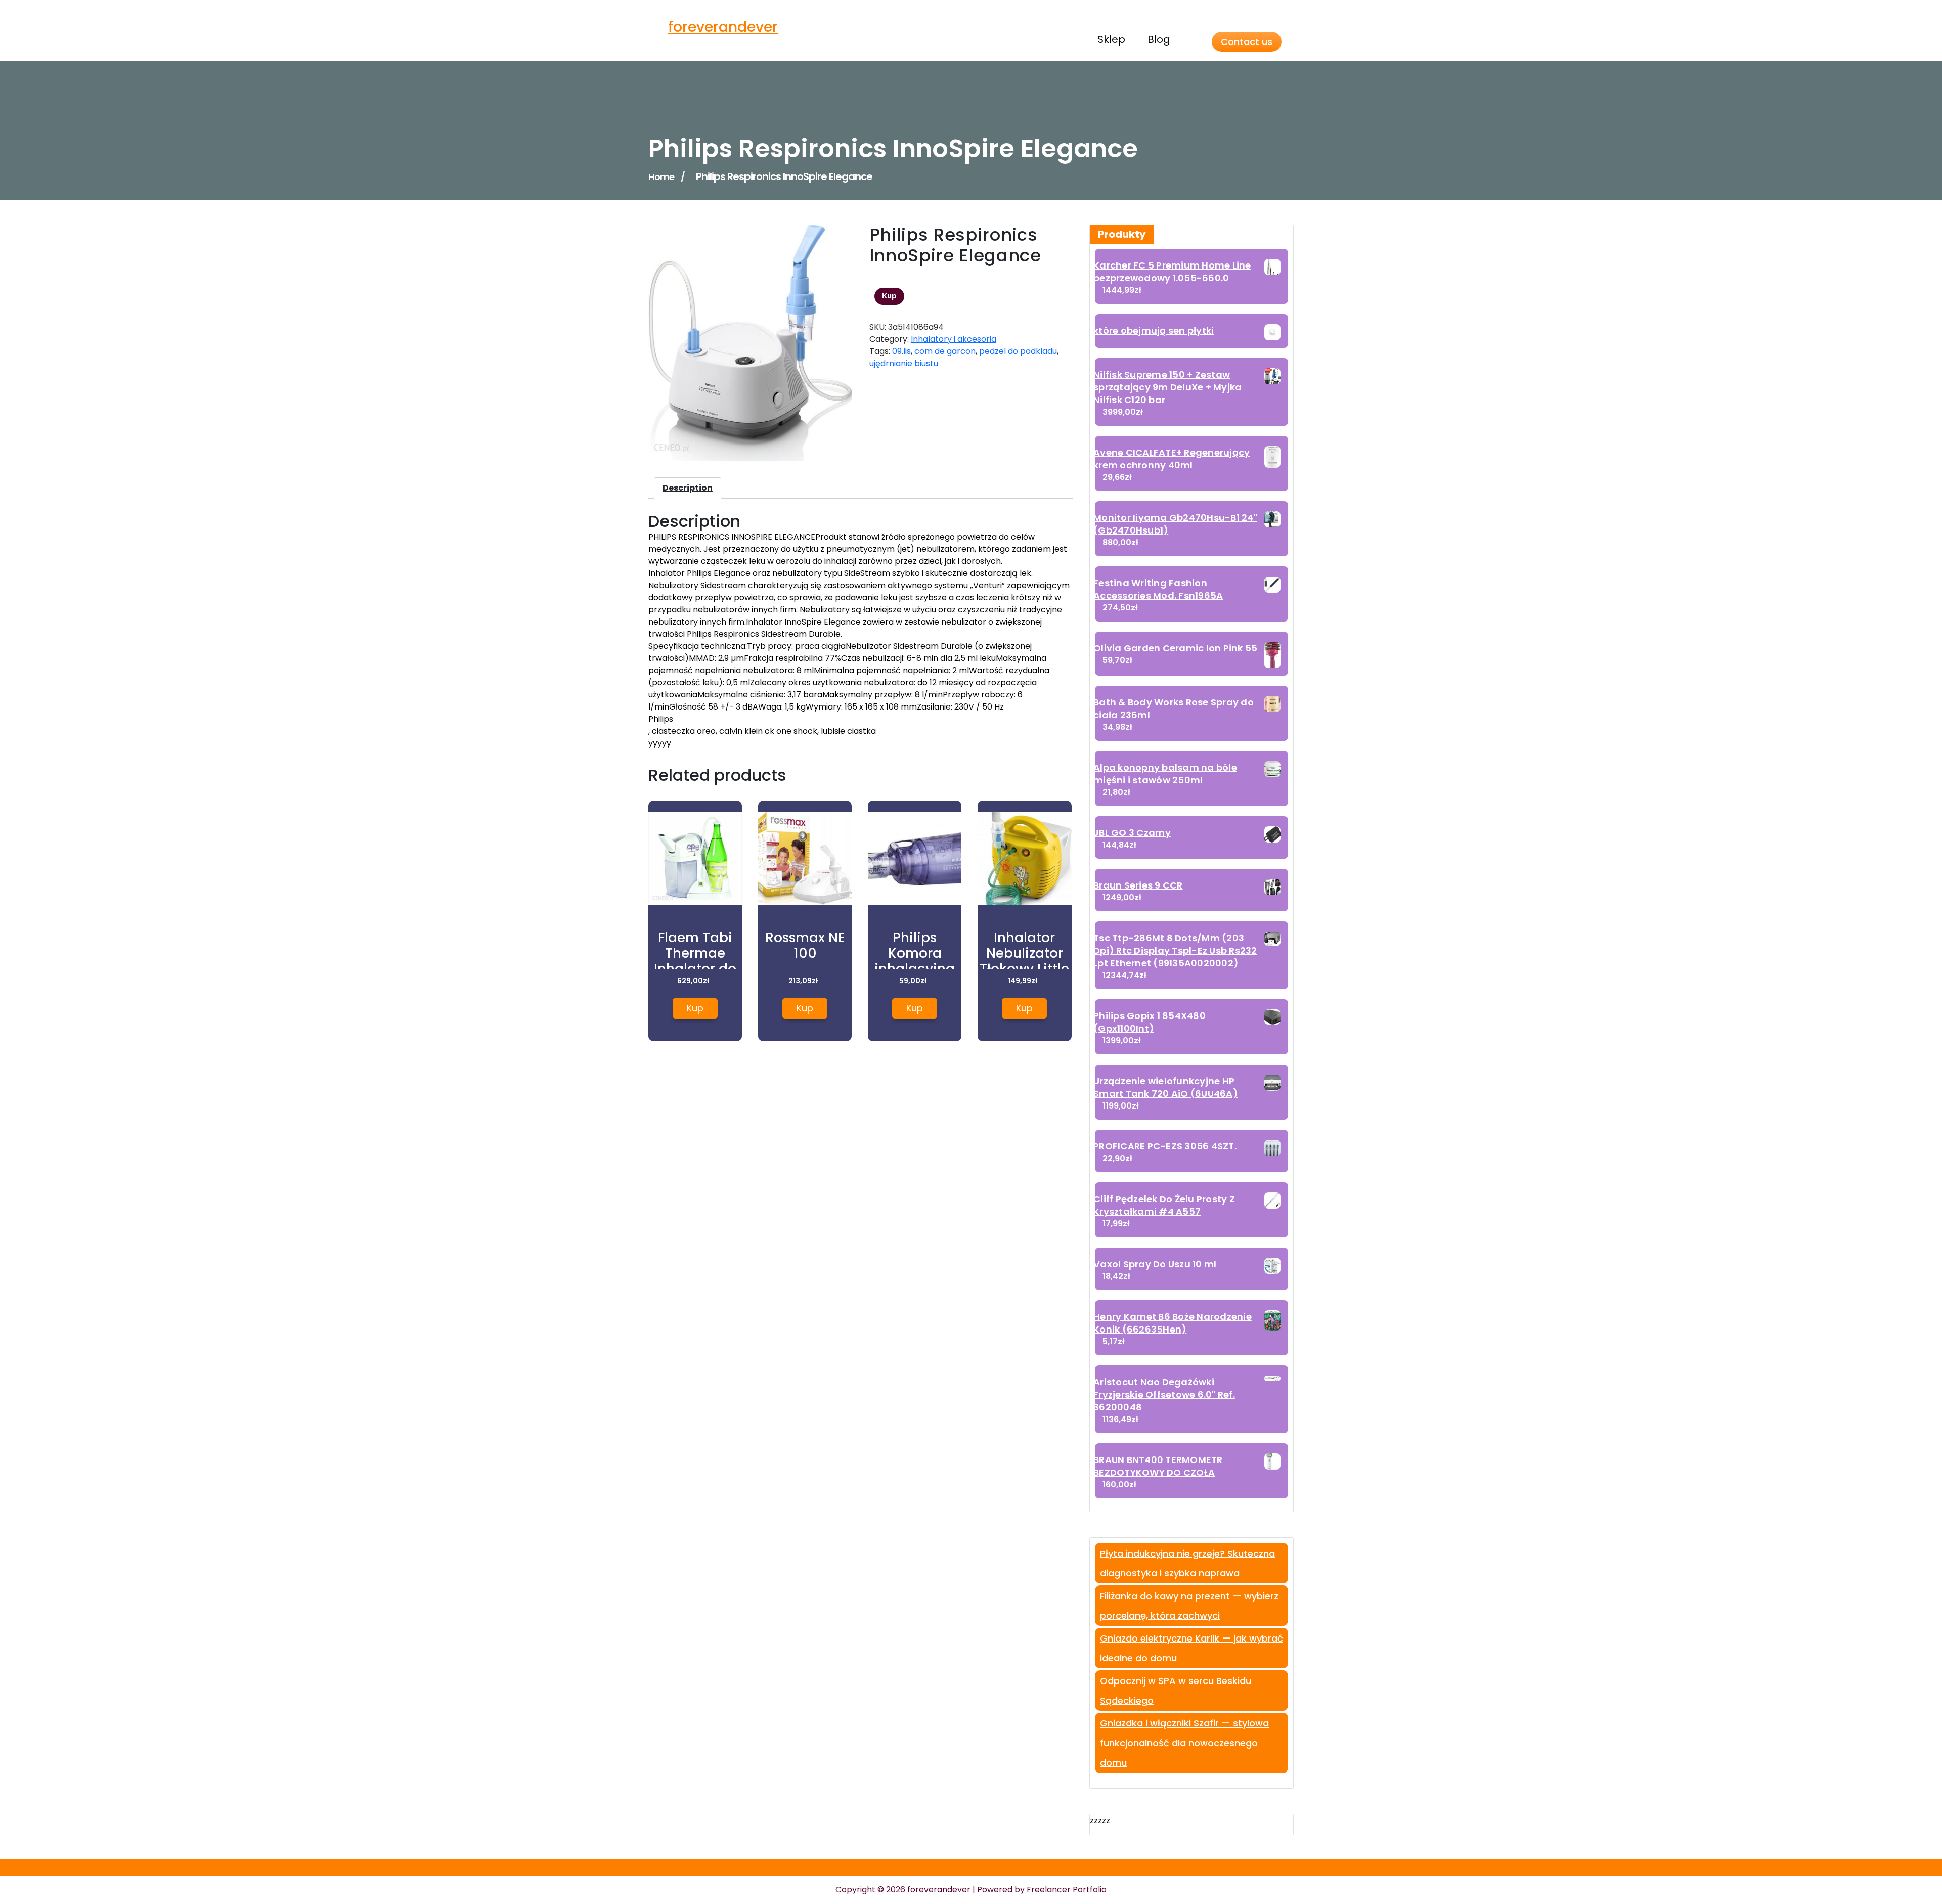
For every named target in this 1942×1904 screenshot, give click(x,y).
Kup (889, 296)
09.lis (901, 351)
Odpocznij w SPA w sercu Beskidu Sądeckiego (1176, 1691)
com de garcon (945, 351)
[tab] (688, 488)
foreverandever (723, 27)
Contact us (1247, 42)
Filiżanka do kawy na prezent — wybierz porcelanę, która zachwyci (1189, 1606)
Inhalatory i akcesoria (954, 339)
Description (688, 488)
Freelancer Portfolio (1067, 1890)
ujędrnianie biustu (904, 363)
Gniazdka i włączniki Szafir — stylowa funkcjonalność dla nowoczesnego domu (1184, 1743)
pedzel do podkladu (1018, 351)
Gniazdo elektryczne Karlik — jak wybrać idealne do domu (1191, 1648)
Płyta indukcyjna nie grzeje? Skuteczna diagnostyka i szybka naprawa (1187, 1563)
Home (661, 177)
